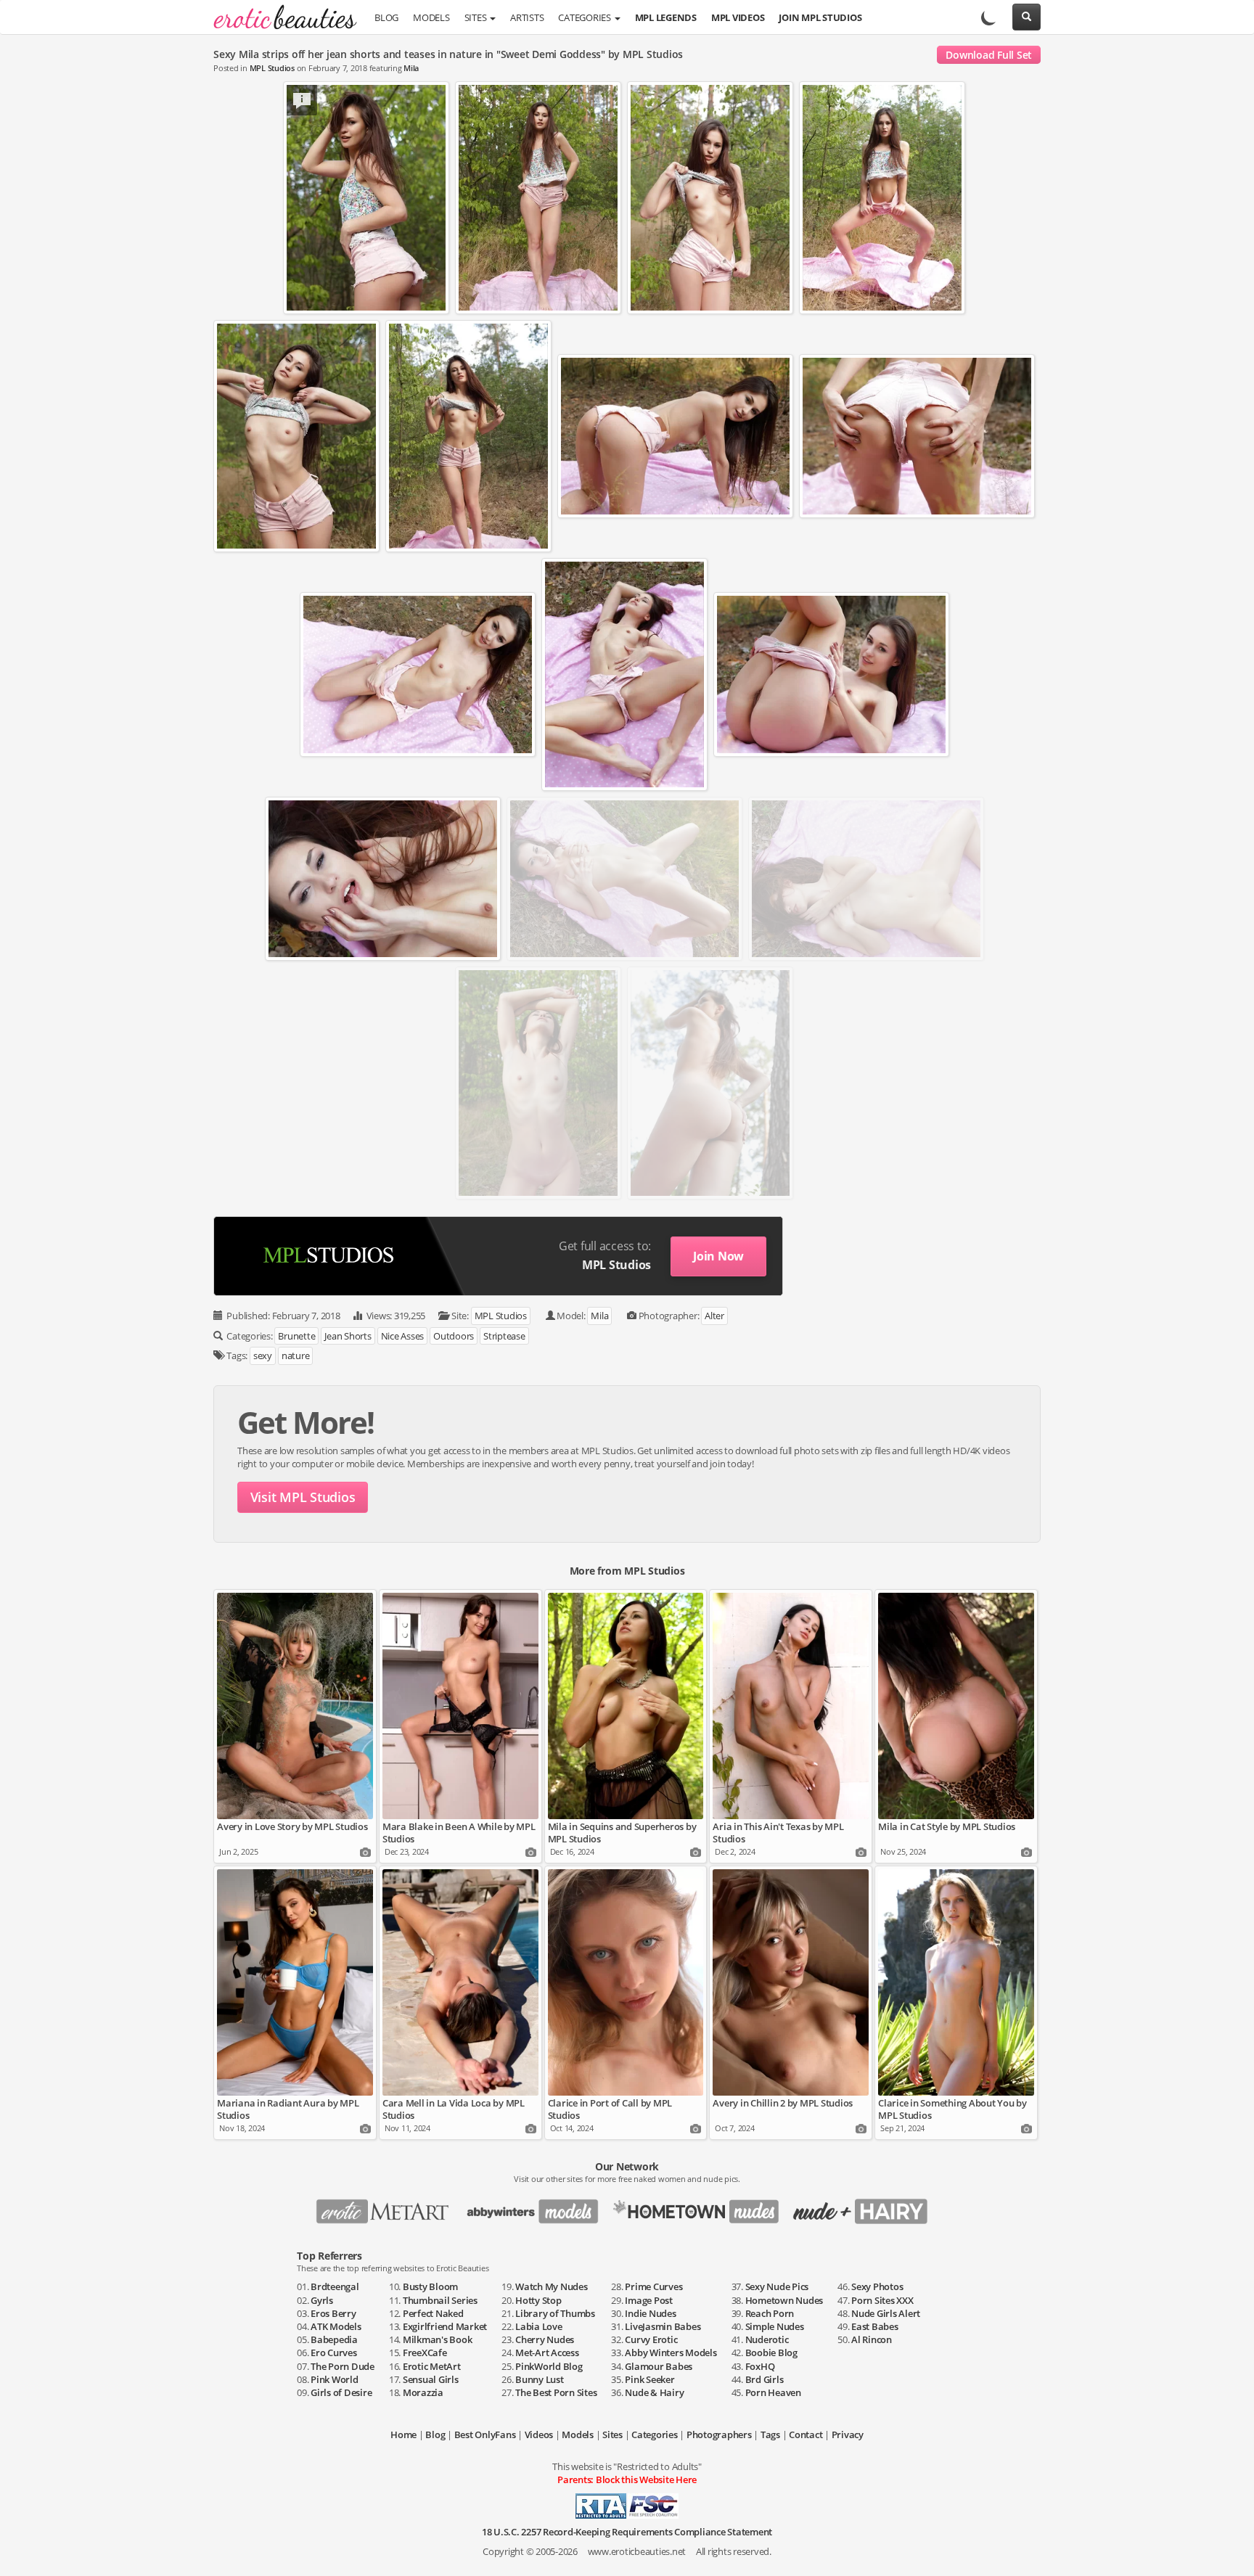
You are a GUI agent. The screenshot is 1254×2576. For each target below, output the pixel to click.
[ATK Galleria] (701, 2207)
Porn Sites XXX (882, 2300)
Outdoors (454, 1336)
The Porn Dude (343, 2366)
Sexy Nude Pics (777, 2286)
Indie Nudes (650, 2313)
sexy (263, 1355)
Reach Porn (770, 2313)
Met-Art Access (547, 2353)
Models (431, 18)
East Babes (875, 2326)
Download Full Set (989, 55)
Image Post (649, 2300)
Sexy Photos (877, 2286)
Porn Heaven (773, 2392)
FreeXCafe (425, 2353)
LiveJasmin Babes (663, 2326)
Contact (806, 2435)
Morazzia (423, 2392)
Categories (585, 18)
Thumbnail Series (440, 2300)
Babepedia (334, 2339)
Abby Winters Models (671, 2353)
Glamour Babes (659, 2366)
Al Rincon (872, 2339)
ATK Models (336, 2326)
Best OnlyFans (485, 2435)
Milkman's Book (438, 2339)
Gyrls (322, 2300)
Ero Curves (334, 2353)
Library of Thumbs (555, 2313)
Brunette (296, 1336)
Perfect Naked (433, 2313)
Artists (527, 18)
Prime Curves (653, 2286)
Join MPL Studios (820, 18)
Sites (477, 18)
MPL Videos (738, 18)
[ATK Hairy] (865, 2207)
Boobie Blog (771, 2353)
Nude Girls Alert (886, 2313)
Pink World (335, 2379)
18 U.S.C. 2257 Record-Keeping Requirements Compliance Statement (627, 2532)
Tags (770, 2435)
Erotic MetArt (432, 2366)
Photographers (719, 2435)
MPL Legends (666, 18)
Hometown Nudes (784, 2300)
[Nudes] (280, 18)
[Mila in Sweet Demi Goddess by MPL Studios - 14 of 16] (866, 879)
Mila (411, 68)
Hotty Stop (538, 2300)
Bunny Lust (540, 2379)
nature (296, 1355)
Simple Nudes (775, 2326)
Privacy (848, 2435)
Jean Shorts (348, 1336)
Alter (714, 1316)
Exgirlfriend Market (445, 2326)
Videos (539, 2435)
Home (403, 2435)
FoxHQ (760, 2366)
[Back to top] (1229, 2551)
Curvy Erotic (651, 2339)
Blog (386, 18)
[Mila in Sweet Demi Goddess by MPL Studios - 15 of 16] (538, 1083)
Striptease (504, 1336)
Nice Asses (403, 1336)
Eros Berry (333, 2313)
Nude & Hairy (654, 2392)
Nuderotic (767, 2339)
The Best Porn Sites (556, 2392)
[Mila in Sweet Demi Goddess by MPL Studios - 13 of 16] (624, 879)
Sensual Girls (431, 2379)
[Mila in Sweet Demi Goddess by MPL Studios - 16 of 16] (710, 1083)
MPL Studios (272, 68)
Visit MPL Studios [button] (303, 1497)
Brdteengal (335, 2286)
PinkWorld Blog (549, 2366)
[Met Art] (389, 2207)
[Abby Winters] (537, 2207)
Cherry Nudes (545, 2339)
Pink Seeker (649, 2379)
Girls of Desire (341, 2392)
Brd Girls (765, 2379)
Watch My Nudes (552, 2286)
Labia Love (539, 2326)
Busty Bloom (430, 2286)
